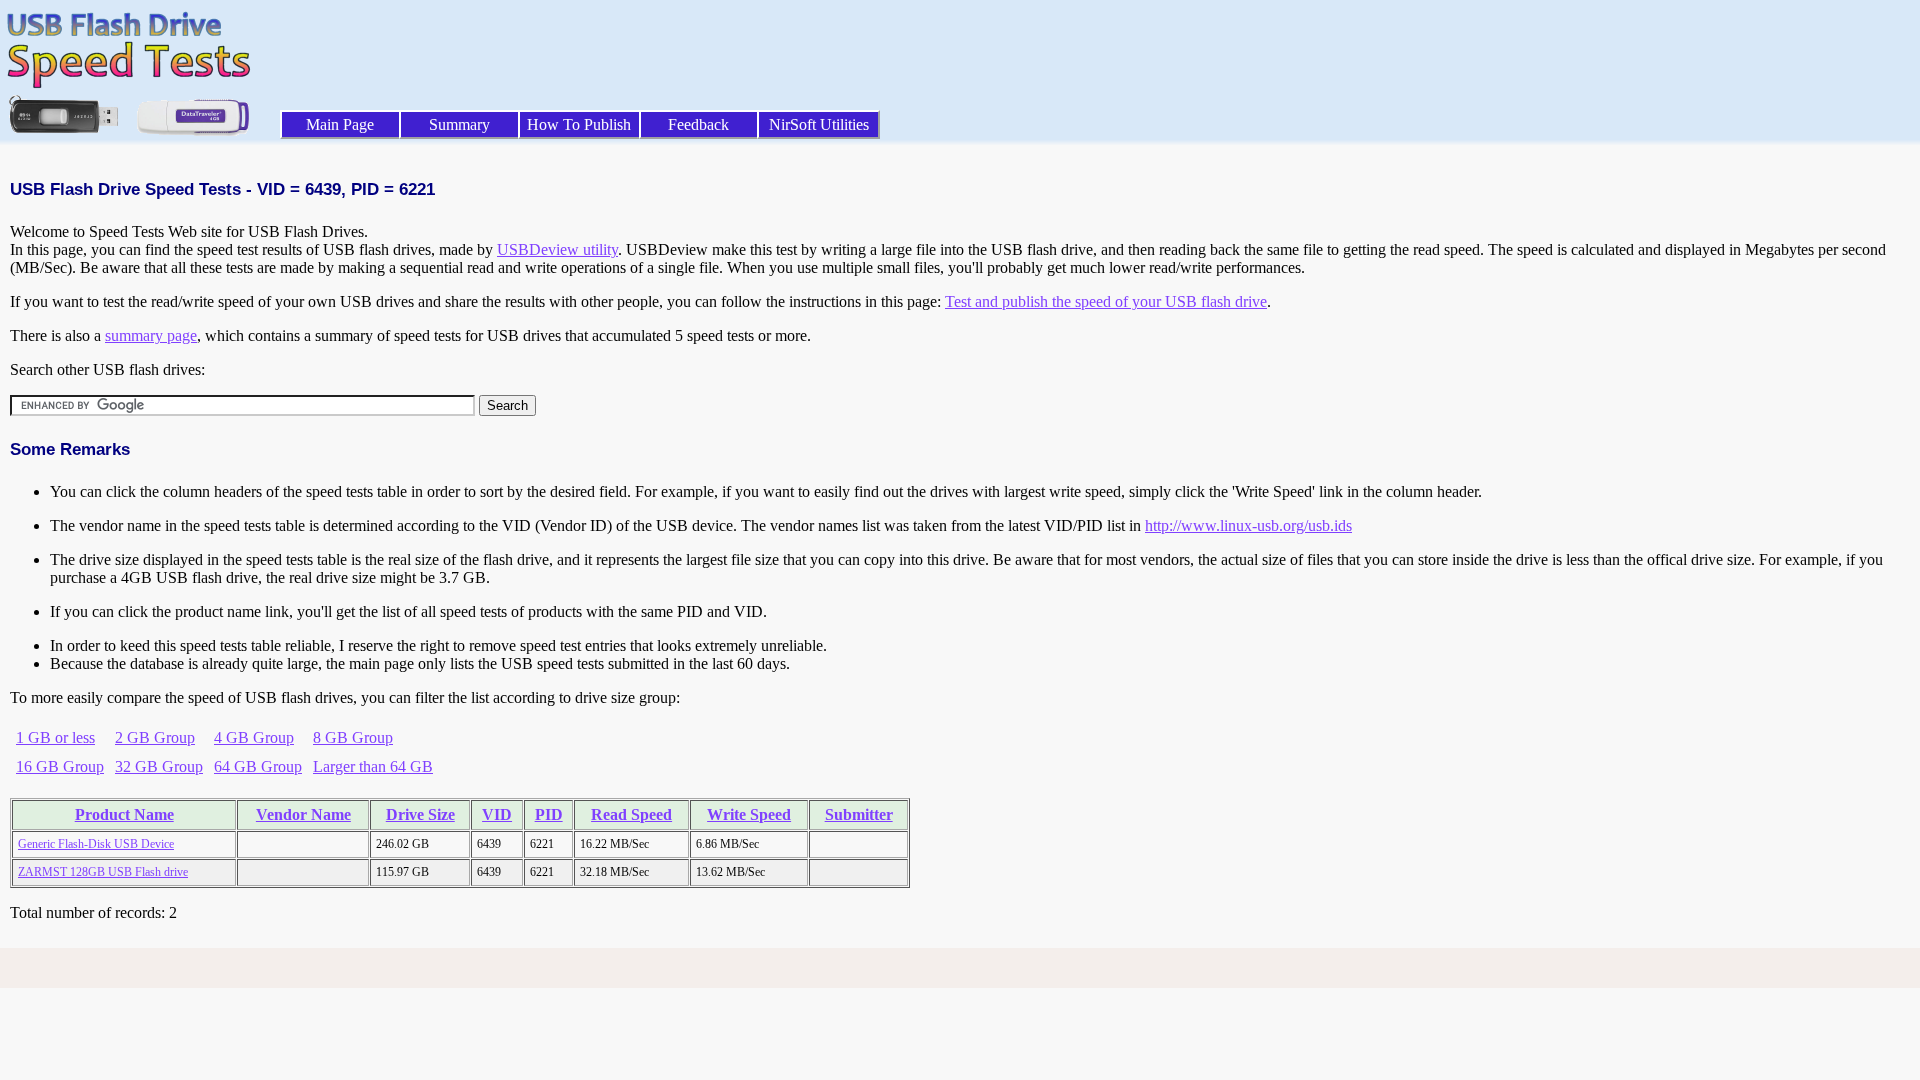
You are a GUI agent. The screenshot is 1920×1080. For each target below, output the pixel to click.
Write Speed (749, 814)
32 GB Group (159, 766)
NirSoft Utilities (819, 124)
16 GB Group (60, 766)
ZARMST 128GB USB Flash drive (103, 872)
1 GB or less (55, 737)
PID (549, 814)
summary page (151, 335)
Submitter (859, 814)
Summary (459, 124)
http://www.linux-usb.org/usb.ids (1248, 525)
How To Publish (579, 124)
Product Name (124, 814)
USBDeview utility (557, 249)
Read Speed (631, 814)
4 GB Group (254, 737)
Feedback (698, 124)
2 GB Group (155, 737)
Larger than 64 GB (373, 766)
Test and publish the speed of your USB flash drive (1106, 301)
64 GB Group (258, 766)
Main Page (340, 124)
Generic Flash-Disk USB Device (96, 844)
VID (497, 814)
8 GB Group (353, 737)
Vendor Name (303, 814)
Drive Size (420, 814)
